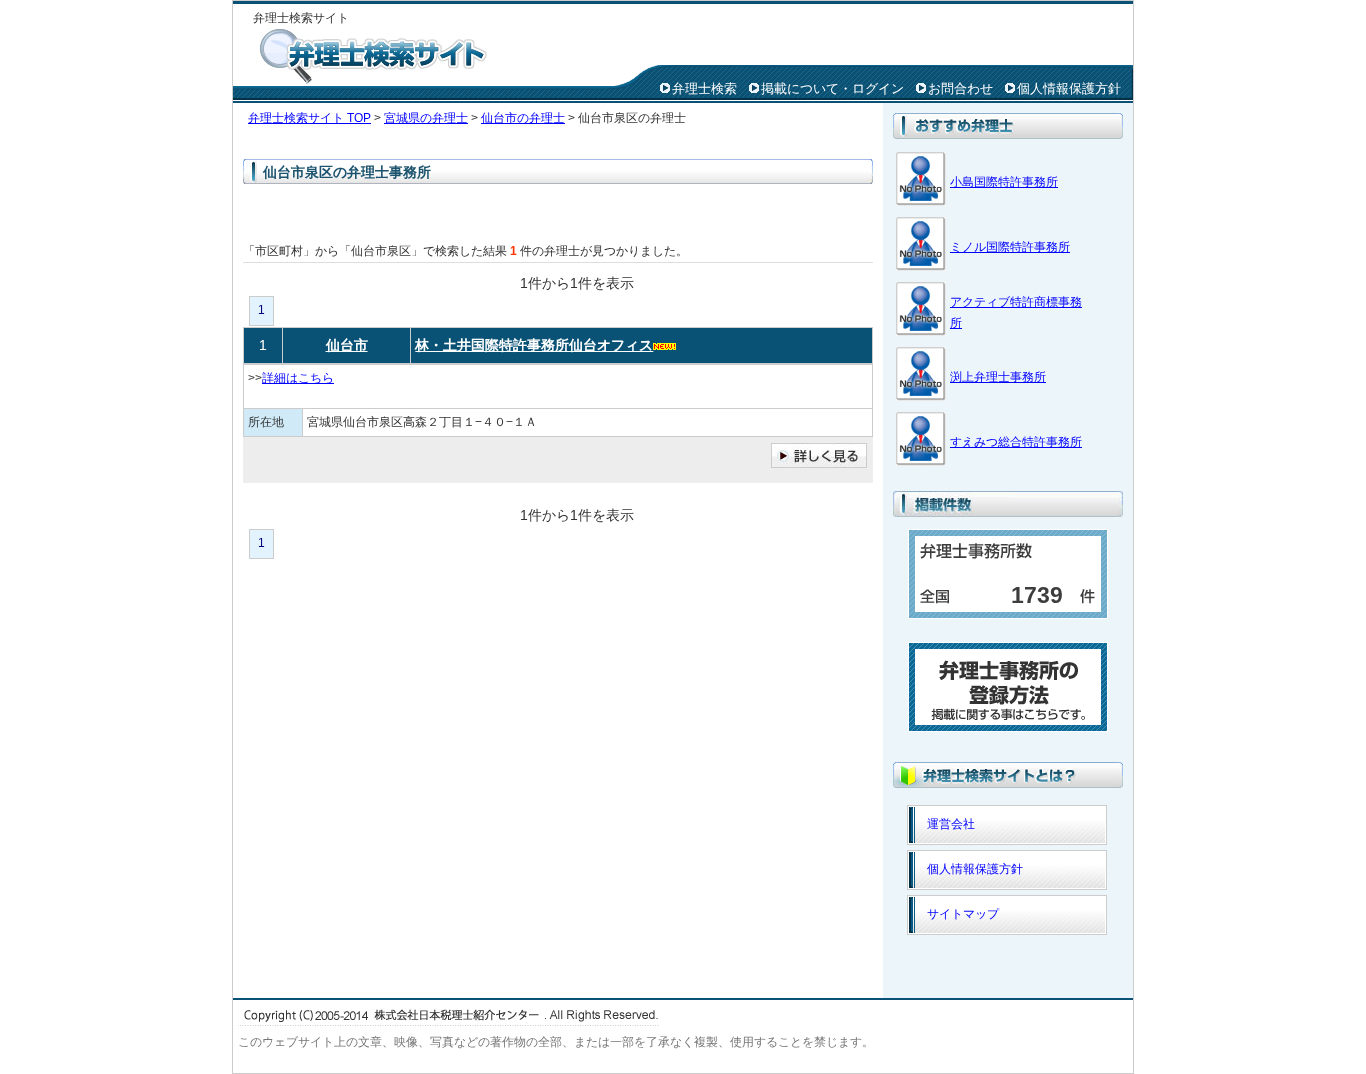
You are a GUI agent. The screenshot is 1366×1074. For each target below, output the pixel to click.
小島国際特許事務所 (1004, 182)
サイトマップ (963, 914)
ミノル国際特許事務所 (1010, 247)
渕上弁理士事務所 (998, 377)
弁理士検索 (704, 88)
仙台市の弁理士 (523, 118)
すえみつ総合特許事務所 (1016, 442)
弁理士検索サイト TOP (309, 118)
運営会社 (951, 824)
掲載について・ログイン (832, 88)
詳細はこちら (298, 378)
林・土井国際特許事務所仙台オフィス (534, 345)
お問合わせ (960, 88)
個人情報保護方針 (1069, 88)
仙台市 (347, 345)
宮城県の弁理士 (426, 118)
